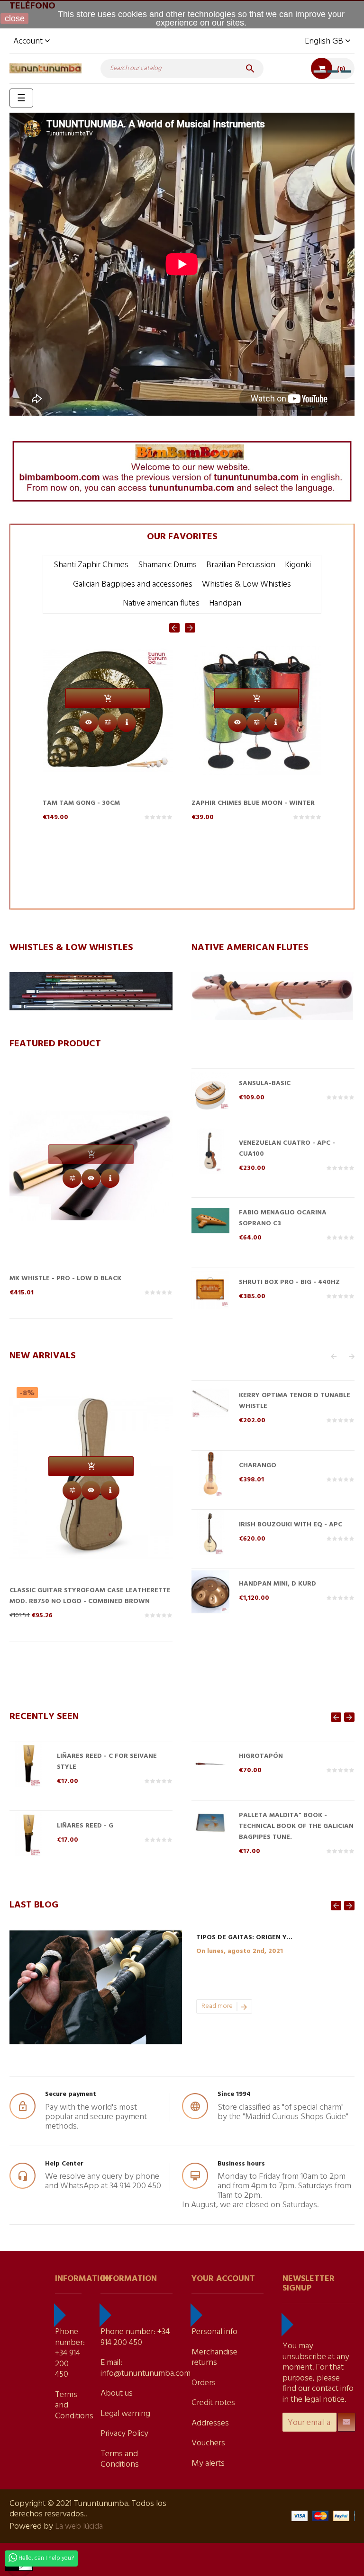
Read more (217, 2006)
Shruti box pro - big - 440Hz (242, 803)
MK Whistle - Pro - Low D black (65, 1279)
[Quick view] (89, 722)
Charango (258, 1466)
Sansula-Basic (265, 1083)
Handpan (225, 603)
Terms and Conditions (120, 2460)
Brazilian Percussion (241, 565)
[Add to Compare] (108, 722)
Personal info (214, 2332)
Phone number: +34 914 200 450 (70, 2353)
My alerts (208, 2464)
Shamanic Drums (167, 565)
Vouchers (208, 2443)
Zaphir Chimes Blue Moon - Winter (104, 803)
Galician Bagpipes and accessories (133, 584)
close (15, 18)
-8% (27, 1393)
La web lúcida (79, 2527)
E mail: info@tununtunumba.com (146, 2368)
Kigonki (298, 565)
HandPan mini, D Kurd (278, 1584)
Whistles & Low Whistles (246, 584)
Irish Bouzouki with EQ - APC (291, 1525)
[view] (127, 722)
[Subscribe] (346, 2422)
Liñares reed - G (85, 1826)
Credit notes (213, 2403)
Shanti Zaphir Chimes (91, 565)
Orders (204, 2383)
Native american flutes (161, 603)
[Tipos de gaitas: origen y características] (96, 1987)
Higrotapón (261, 1756)
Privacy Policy (124, 2434)
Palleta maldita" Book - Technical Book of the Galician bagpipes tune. (296, 1826)
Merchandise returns (214, 2358)
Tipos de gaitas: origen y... (244, 1938)
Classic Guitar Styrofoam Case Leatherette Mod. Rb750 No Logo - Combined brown (90, 1596)
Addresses (210, 2423)
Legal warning (125, 2414)
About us (117, 2393)
